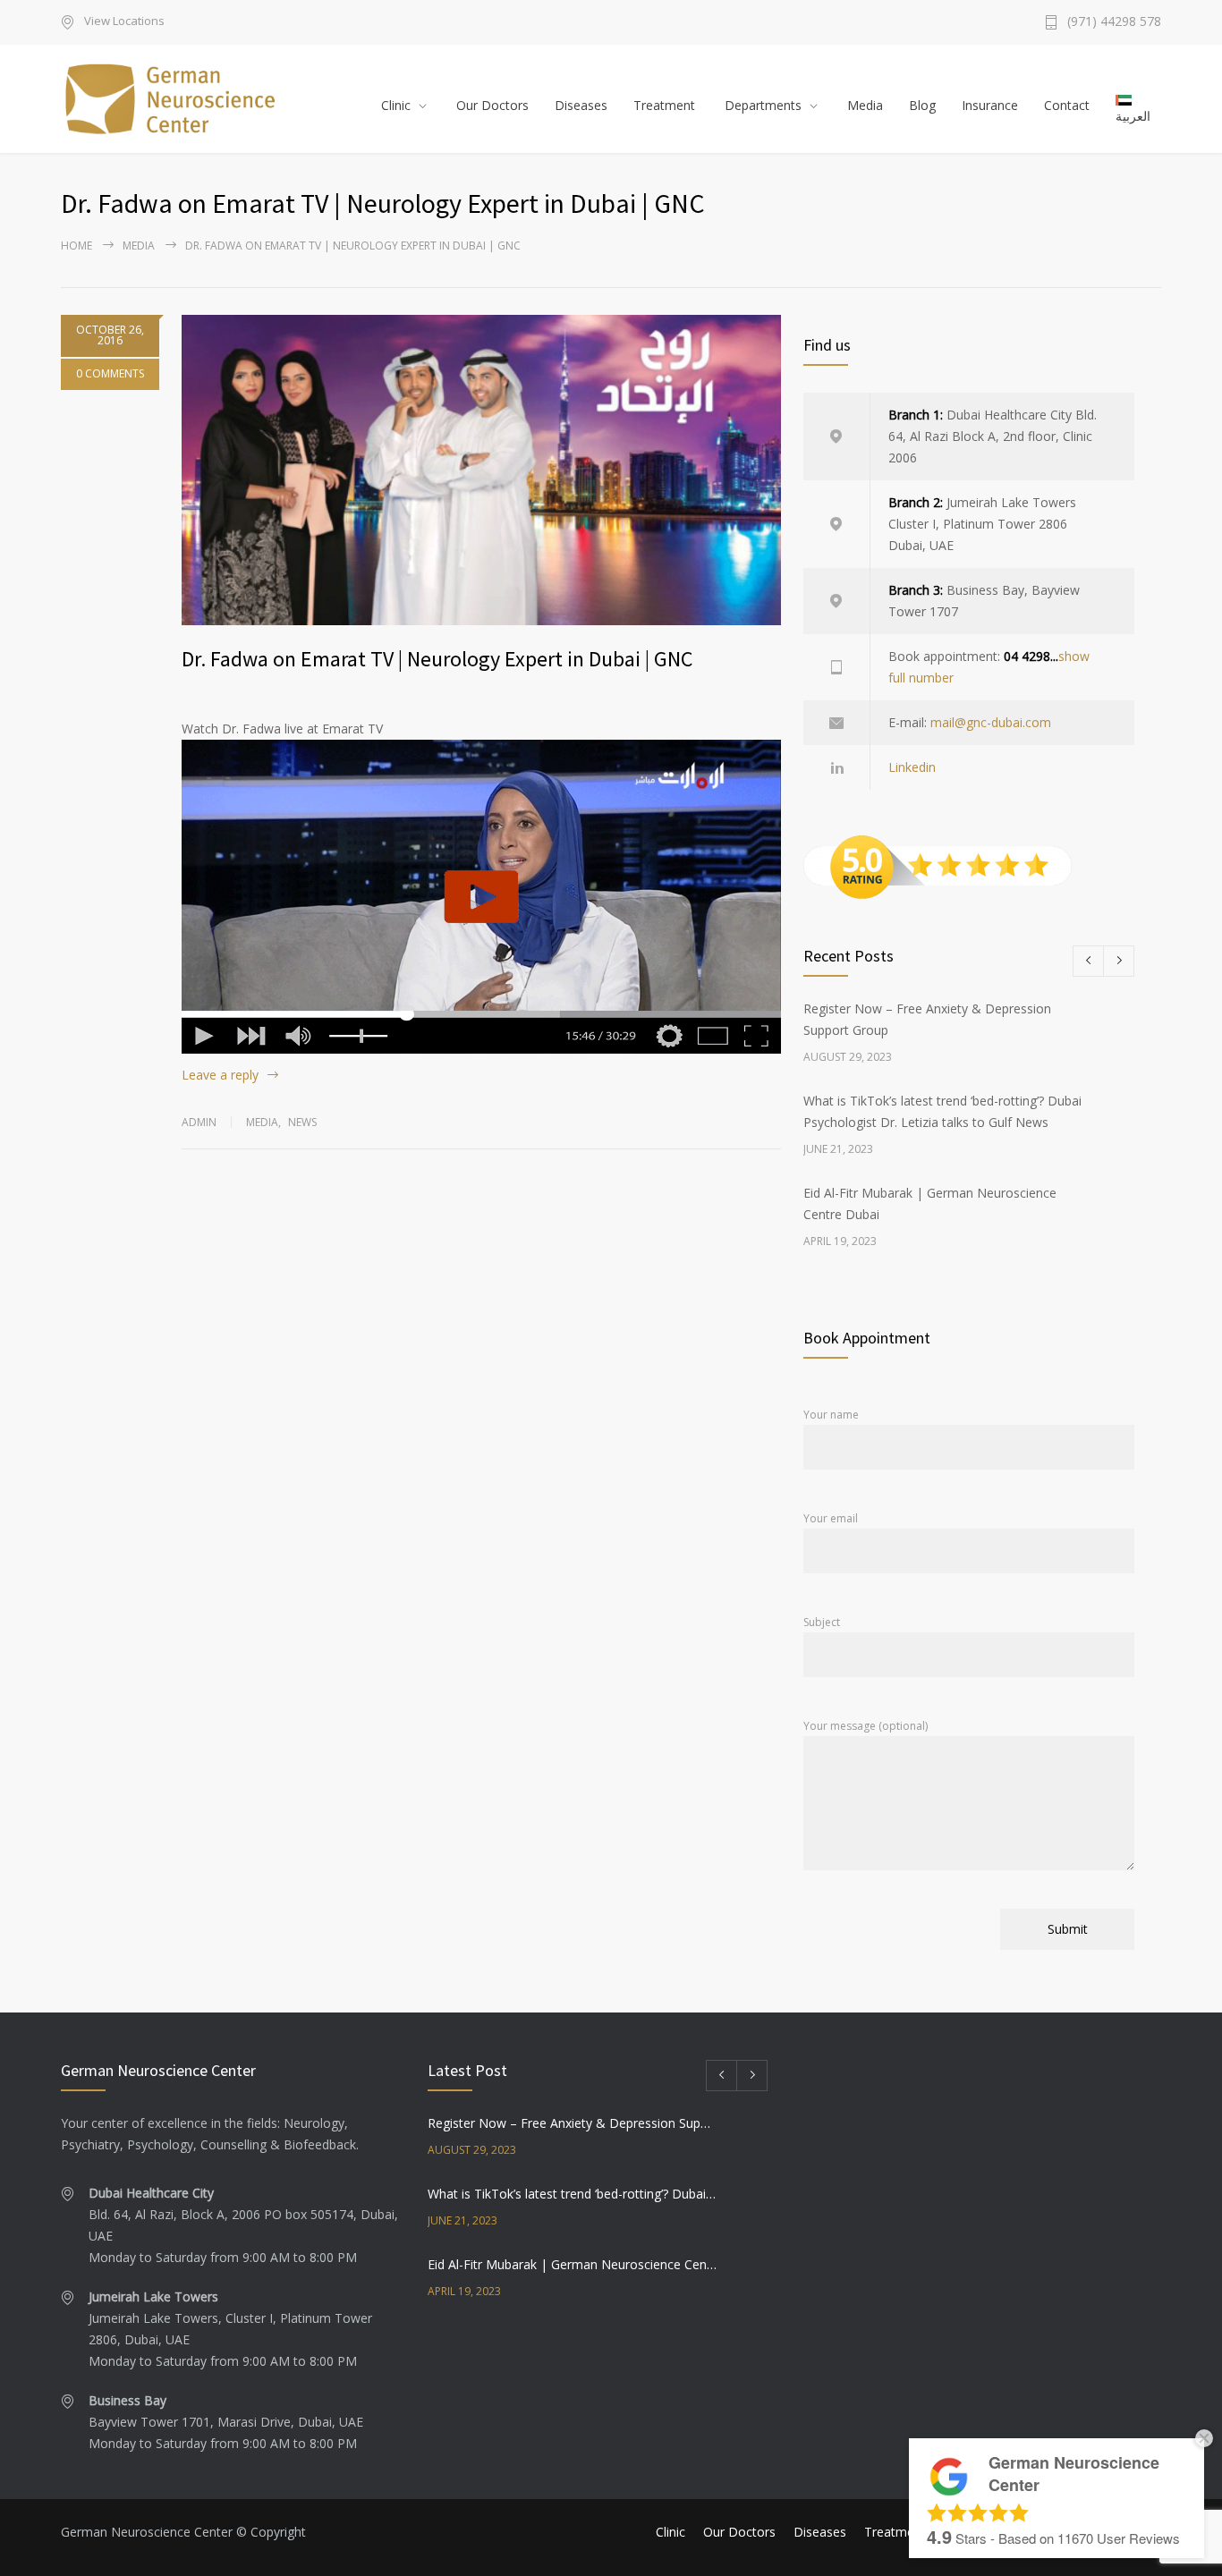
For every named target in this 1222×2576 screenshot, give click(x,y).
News (302, 1122)
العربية (1133, 116)
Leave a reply (220, 1075)
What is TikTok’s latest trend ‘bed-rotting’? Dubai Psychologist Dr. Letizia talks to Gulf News (572, 2194)
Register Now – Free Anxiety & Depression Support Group (572, 2123)
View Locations (124, 22)
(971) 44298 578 (1114, 22)
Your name (831, 1415)
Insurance (990, 105)
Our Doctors (492, 105)
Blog (922, 105)
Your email (831, 1518)
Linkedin (912, 767)
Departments (763, 105)
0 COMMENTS (110, 373)
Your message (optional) (866, 1726)
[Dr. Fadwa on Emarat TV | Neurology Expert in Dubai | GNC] (481, 470)
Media (865, 105)
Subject (822, 1622)
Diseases (581, 105)
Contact (1067, 105)
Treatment (664, 105)
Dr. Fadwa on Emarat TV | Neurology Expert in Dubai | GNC (437, 659)
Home (76, 246)
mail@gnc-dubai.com (991, 722)
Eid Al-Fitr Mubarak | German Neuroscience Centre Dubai (572, 2264)
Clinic (396, 105)
